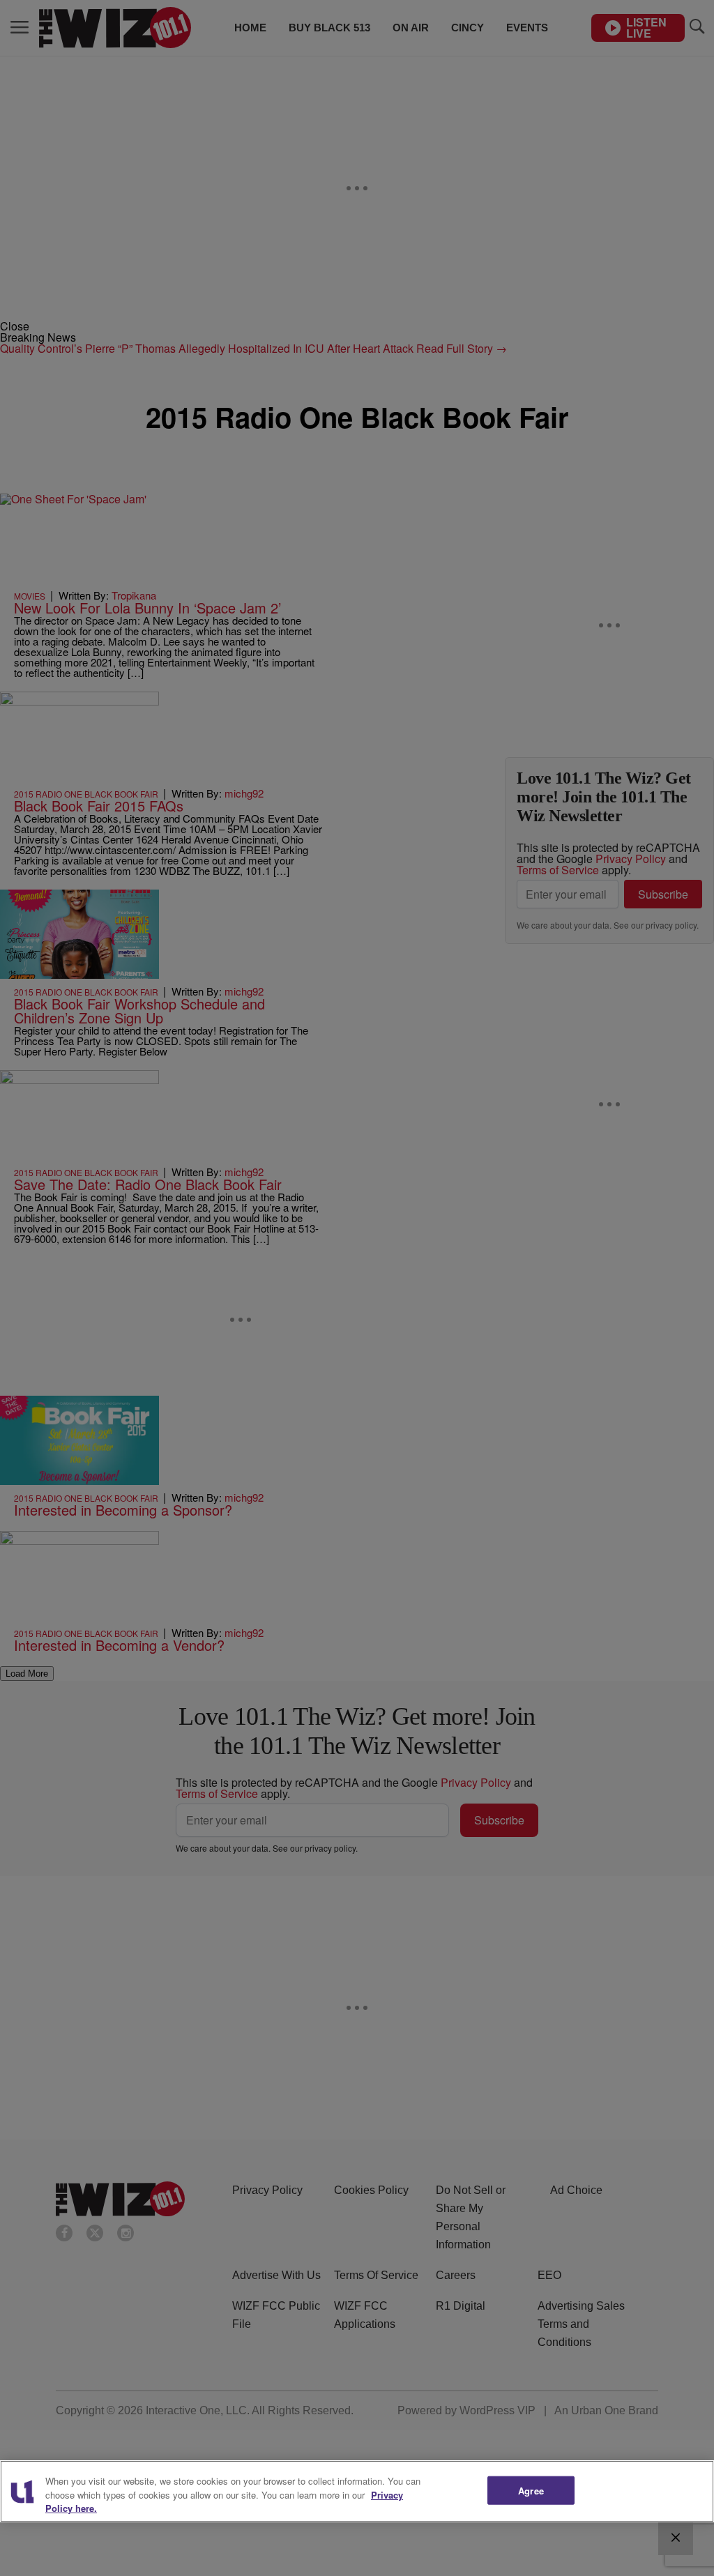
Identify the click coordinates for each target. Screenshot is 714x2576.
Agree (531, 2490)
